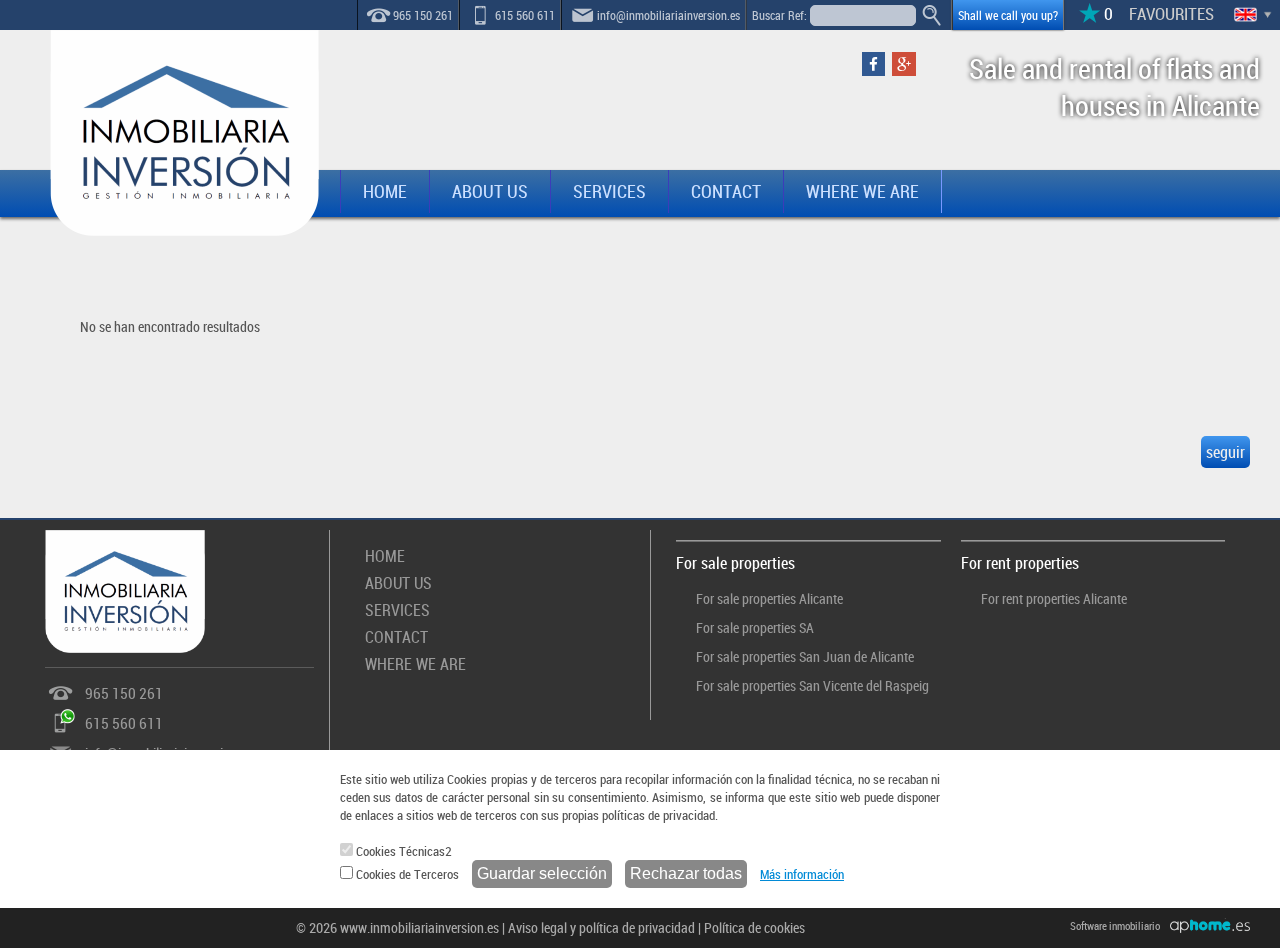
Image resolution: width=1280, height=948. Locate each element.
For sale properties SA (755, 627)
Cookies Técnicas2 (402, 851)
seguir (1225, 452)
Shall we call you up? (1008, 15)
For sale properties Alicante (769, 598)
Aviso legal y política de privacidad (601, 927)
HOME (385, 191)
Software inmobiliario (1115, 925)
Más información (802, 874)
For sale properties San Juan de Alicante (805, 656)
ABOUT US (490, 191)
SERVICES (609, 191)
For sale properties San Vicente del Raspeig (812, 685)
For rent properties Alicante (1054, 598)
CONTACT (726, 191)
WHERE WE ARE (862, 191)
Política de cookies (754, 927)
